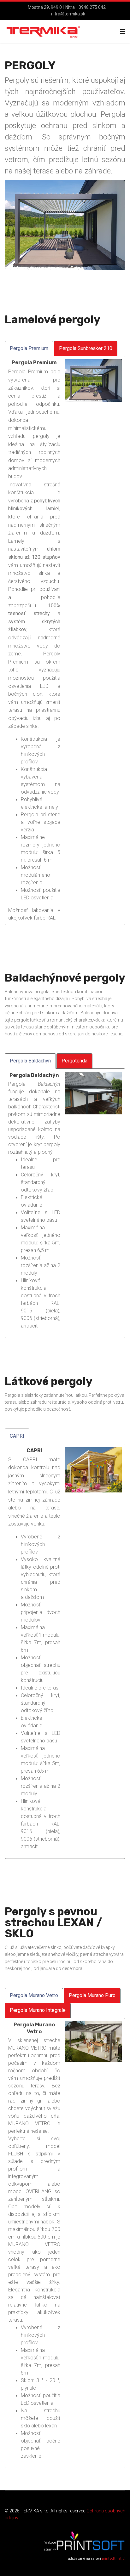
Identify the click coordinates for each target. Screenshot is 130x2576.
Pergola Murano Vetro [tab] (34, 1995)
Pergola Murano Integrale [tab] (38, 2010)
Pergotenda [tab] (74, 1061)
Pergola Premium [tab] (29, 348)
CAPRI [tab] (17, 1436)
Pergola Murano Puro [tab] (92, 1995)
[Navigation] (123, 32)
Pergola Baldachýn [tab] (30, 1061)
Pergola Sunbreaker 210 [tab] (86, 348)
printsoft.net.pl (114, 2559)
